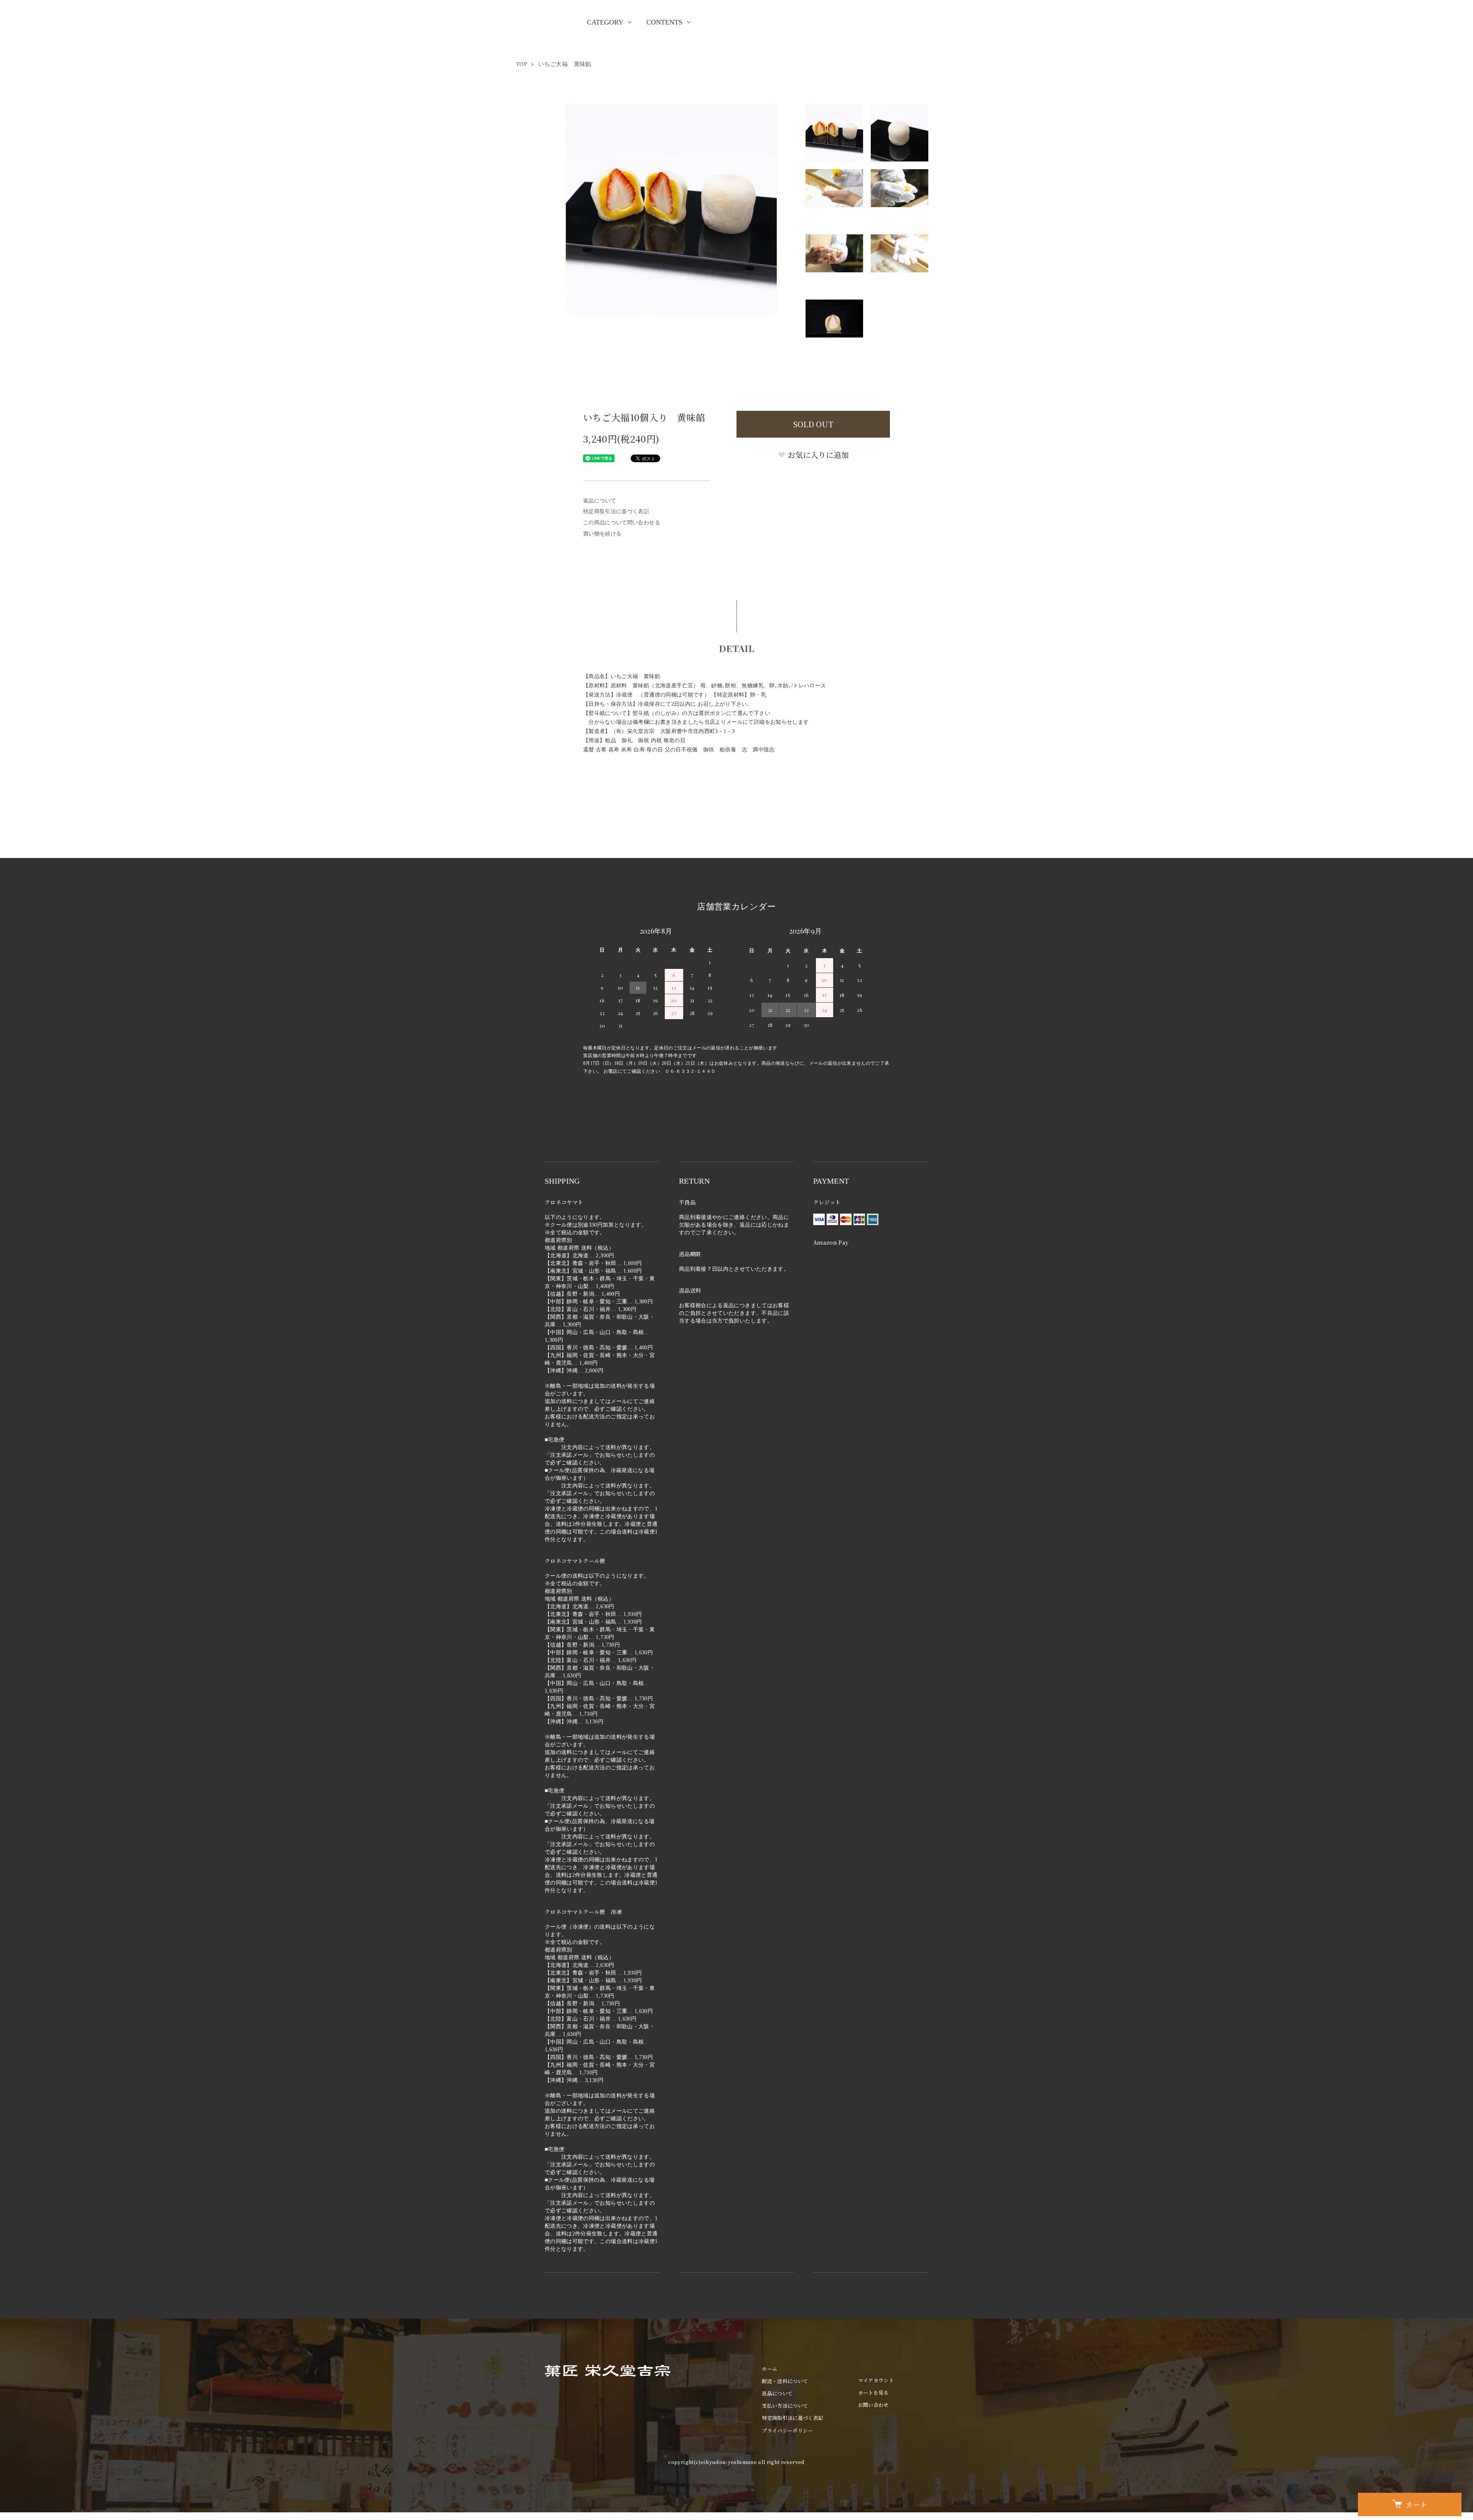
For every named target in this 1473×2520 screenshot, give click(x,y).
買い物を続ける (602, 534)
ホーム (769, 2369)
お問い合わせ (873, 2405)
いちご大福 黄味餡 (565, 64)
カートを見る (873, 2392)
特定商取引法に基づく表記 (616, 511)
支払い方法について (785, 2406)
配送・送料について (785, 2381)
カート (1416, 2504)
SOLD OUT (813, 424)
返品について (600, 501)
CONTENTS (664, 22)
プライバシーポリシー (788, 2430)
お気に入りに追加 (817, 455)
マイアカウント (876, 2380)
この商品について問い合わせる (622, 523)
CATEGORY (605, 22)
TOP (521, 64)
